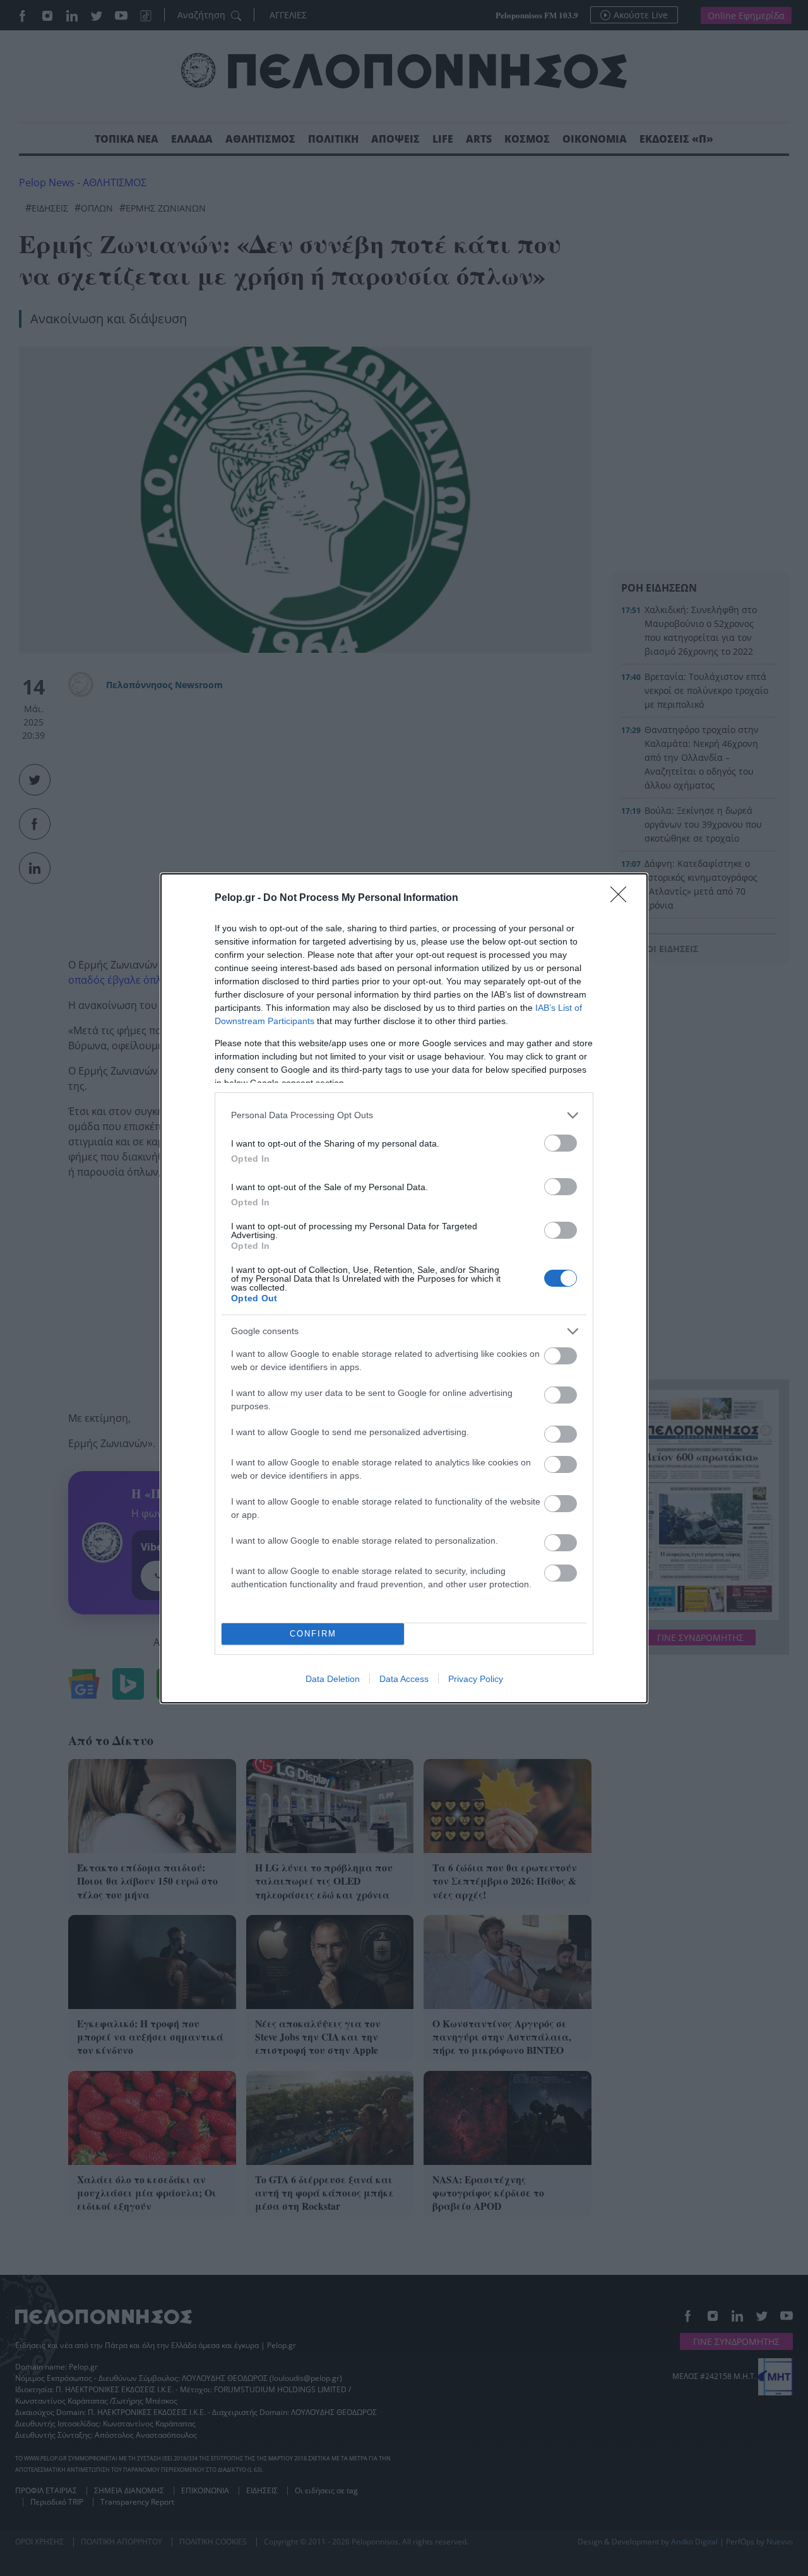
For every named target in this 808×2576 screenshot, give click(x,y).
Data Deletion (333, 1679)
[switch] (561, 1143)
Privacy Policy (476, 1679)
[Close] (622, 898)
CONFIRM (313, 1634)
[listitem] (404, 1115)
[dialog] (404, 1288)
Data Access (404, 1679)
